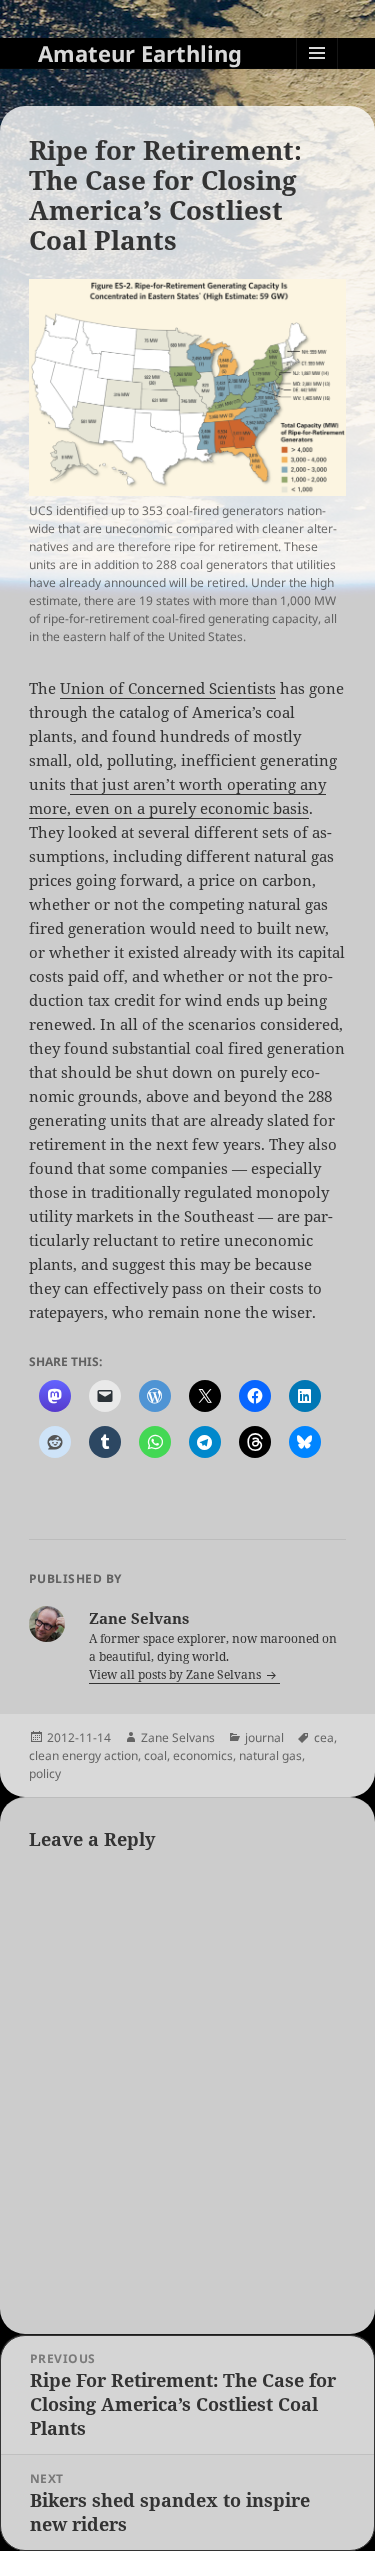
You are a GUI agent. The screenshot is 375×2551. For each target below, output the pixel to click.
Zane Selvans (178, 1737)
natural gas (270, 1755)
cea (324, 1737)
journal (264, 1737)
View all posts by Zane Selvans (176, 1674)
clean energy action (83, 1755)
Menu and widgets (317, 73)
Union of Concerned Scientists (168, 688)
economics (203, 1755)
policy (45, 1773)
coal (155, 1755)
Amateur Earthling (140, 53)
